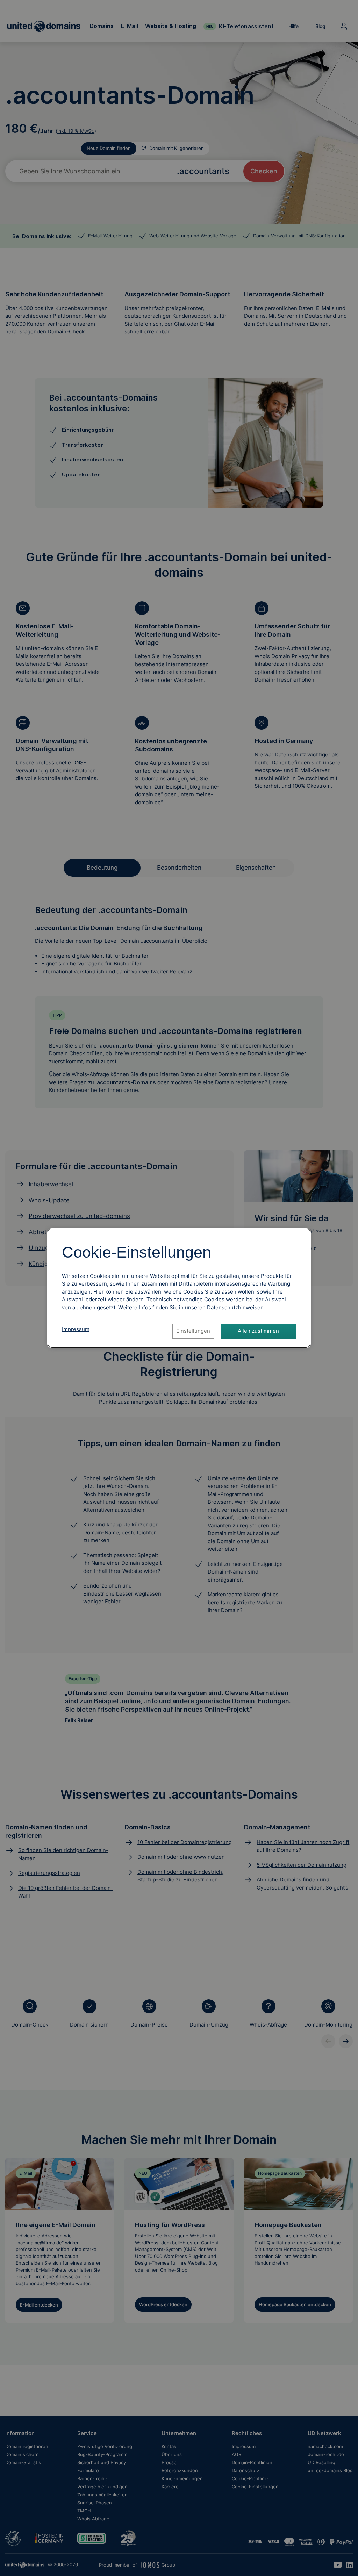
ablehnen (84, 1307)
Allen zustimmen (258, 1331)
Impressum (76, 1329)
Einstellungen (193, 1331)
